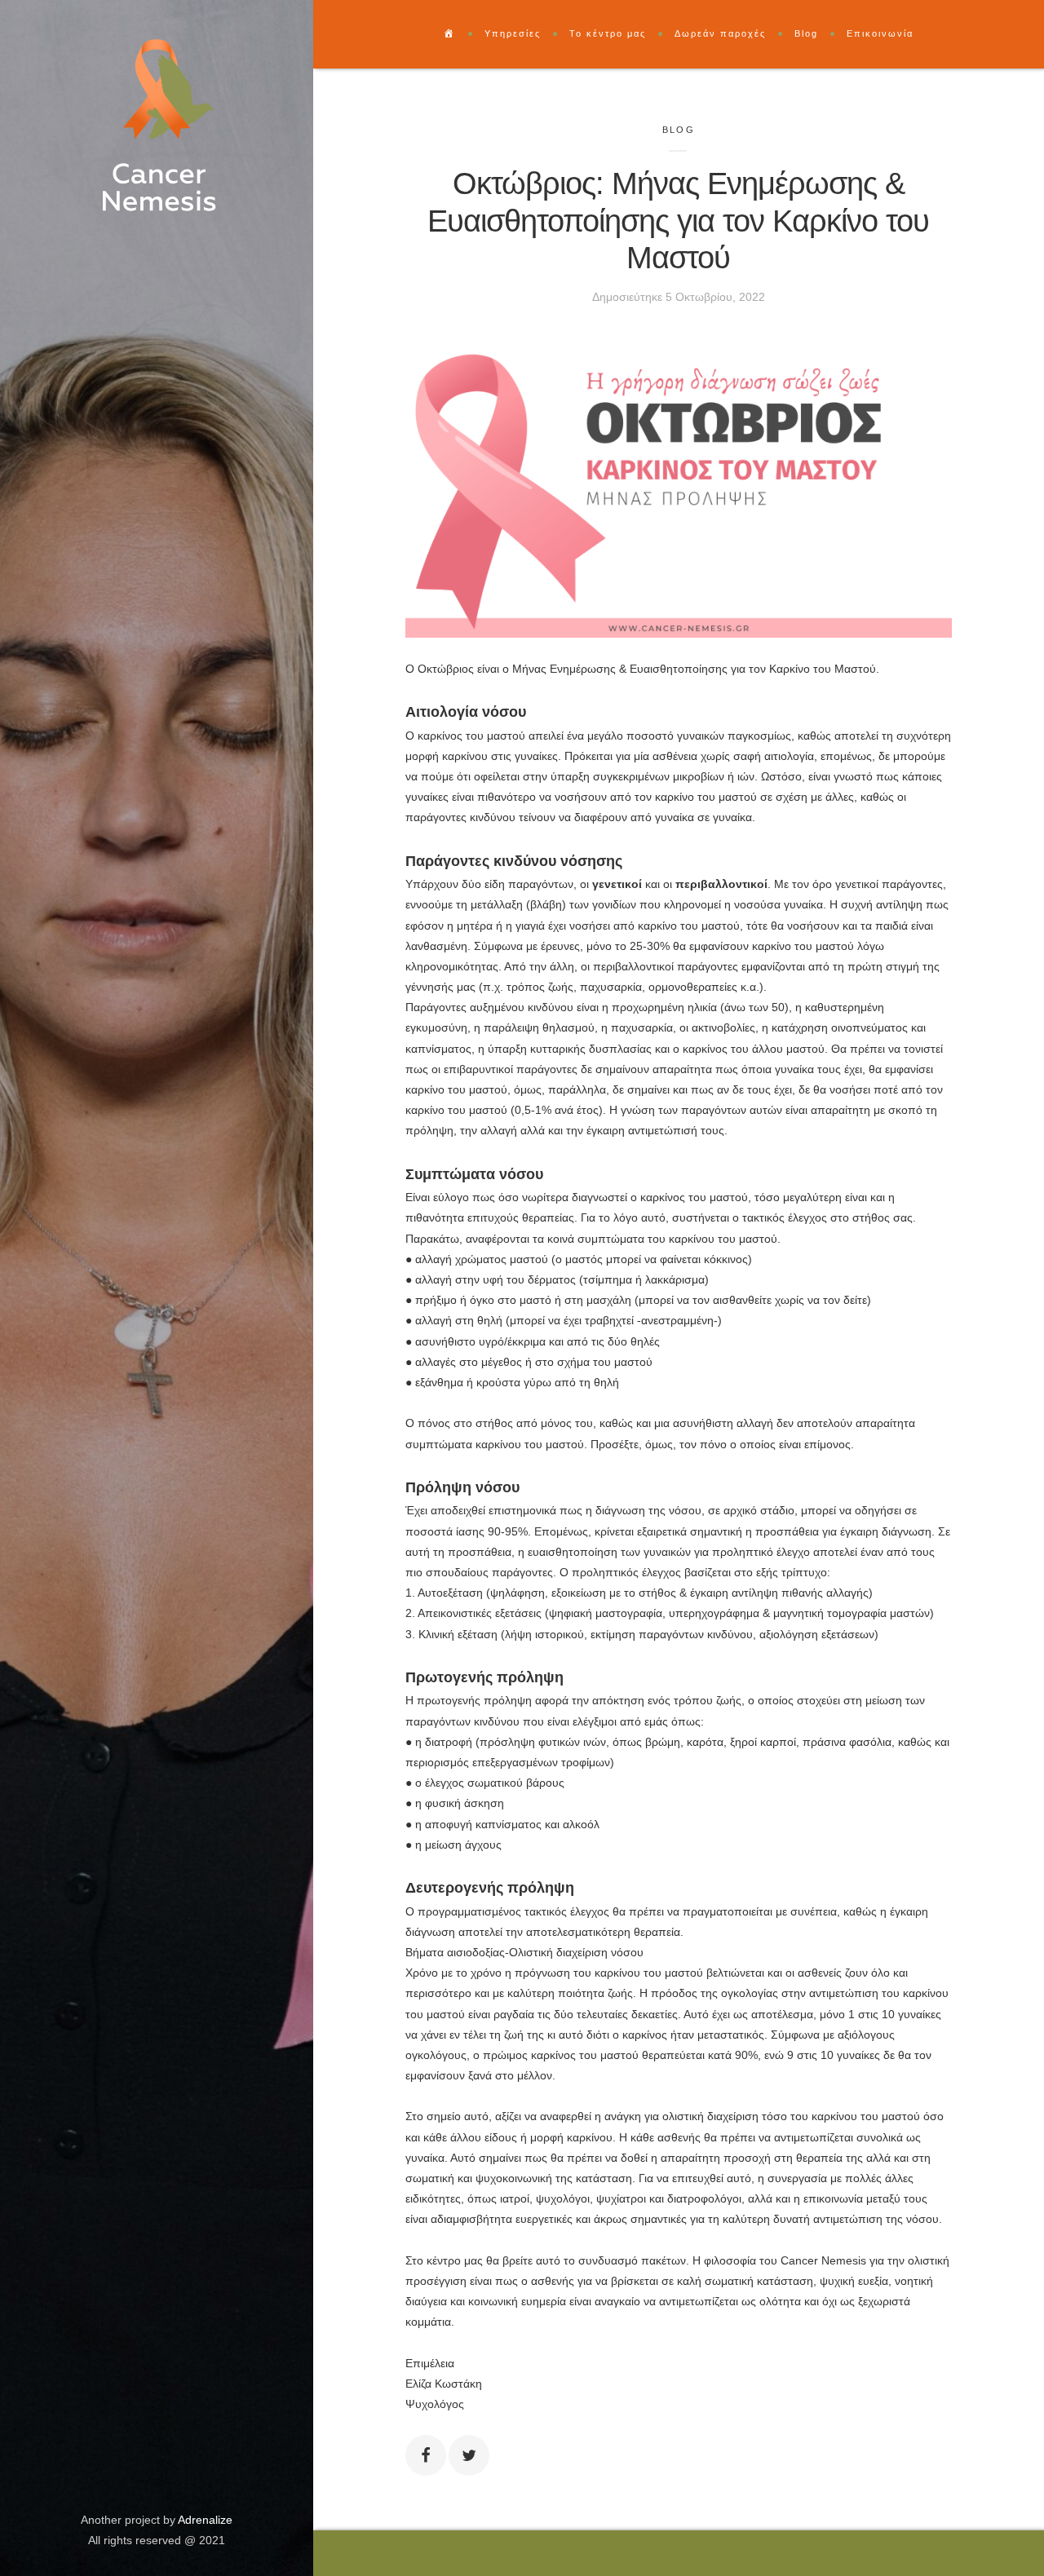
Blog (679, 130)
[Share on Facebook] (426, 2455)
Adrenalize (205, 2520)
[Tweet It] (469, 2455)
